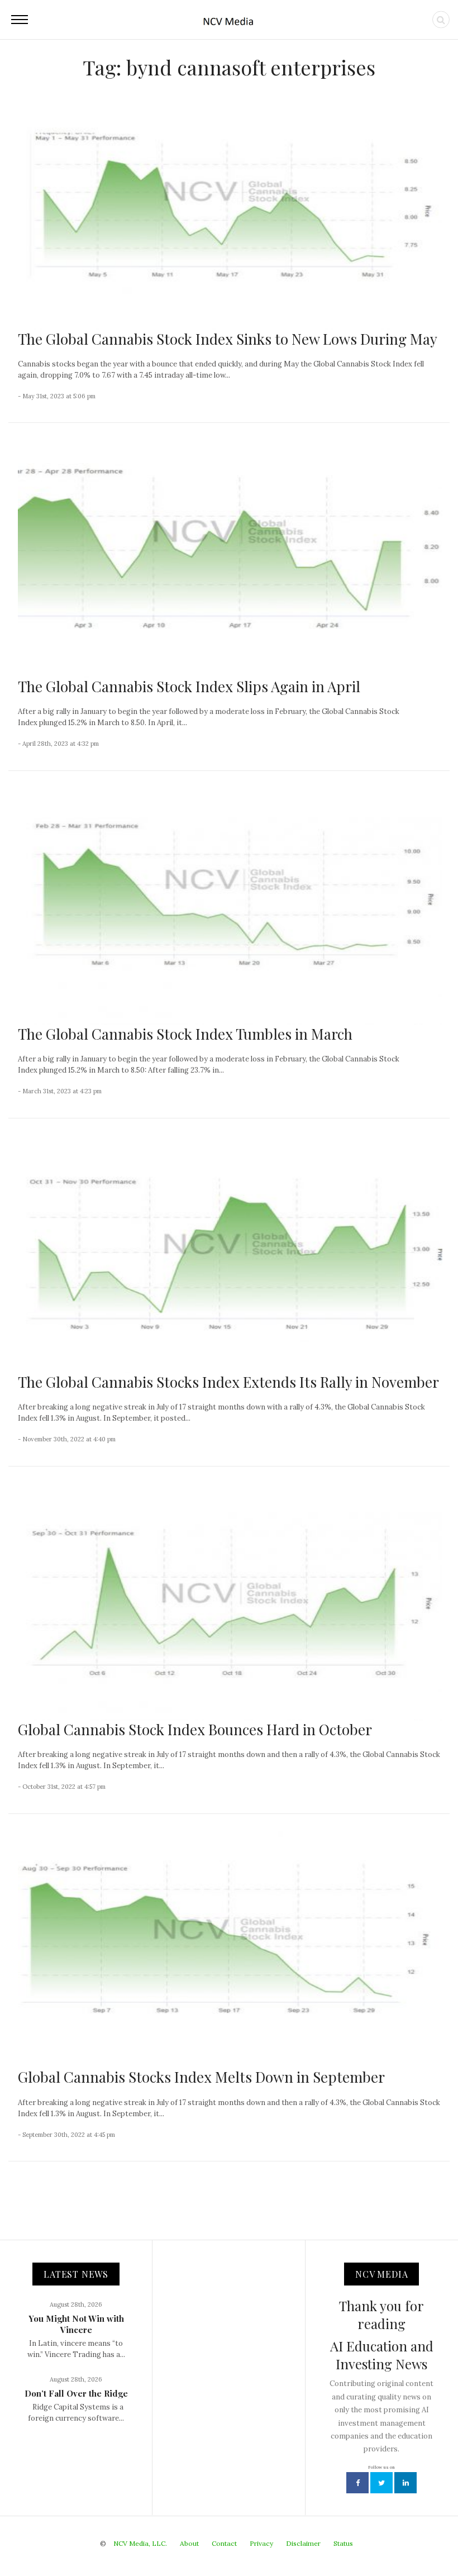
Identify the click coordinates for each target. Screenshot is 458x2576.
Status (343, 2543)
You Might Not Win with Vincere (76, 2324)
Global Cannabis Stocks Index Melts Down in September (201, 2077)
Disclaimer (303, 2543)
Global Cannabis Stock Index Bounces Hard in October (195, 1729)
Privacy (261, 2543)
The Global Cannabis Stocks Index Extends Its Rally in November (228, 1382)
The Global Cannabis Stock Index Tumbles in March (185, 1034)
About (189, 2543)
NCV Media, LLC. (140, 2543)
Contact (224, 2543)
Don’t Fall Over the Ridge (76, 2393)
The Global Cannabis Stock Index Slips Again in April (189, 686)
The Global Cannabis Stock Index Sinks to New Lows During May (228, 339)
